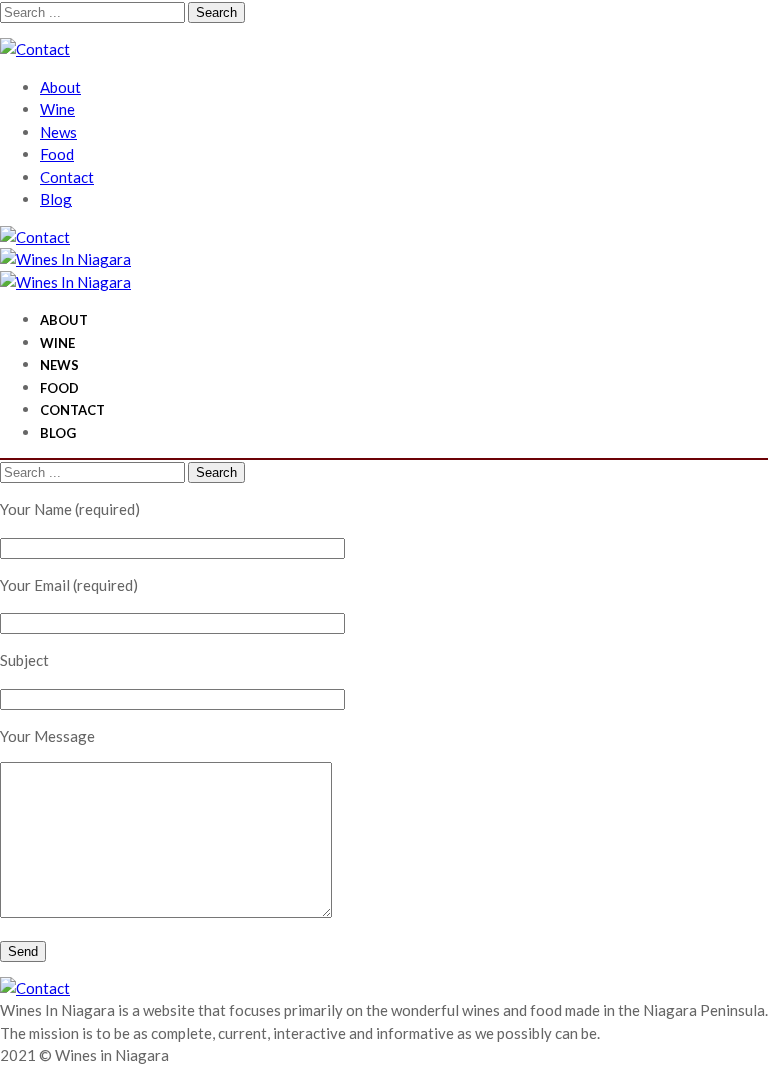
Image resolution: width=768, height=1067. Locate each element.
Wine (57, 109)
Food (57, 154)
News (58, 132)
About (60, 87)
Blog (56, 199)
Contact (67, 177)
